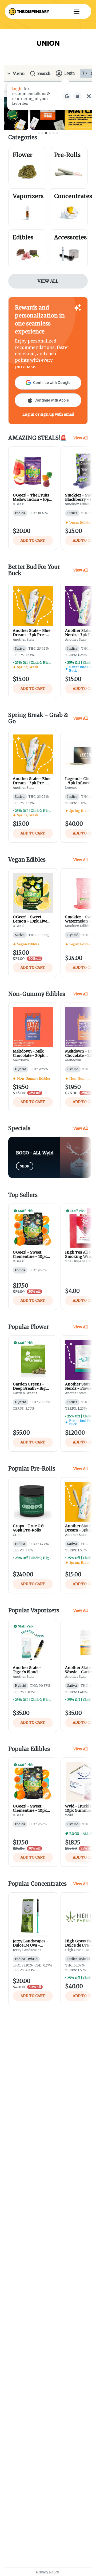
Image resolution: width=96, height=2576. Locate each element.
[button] (77, 11)
